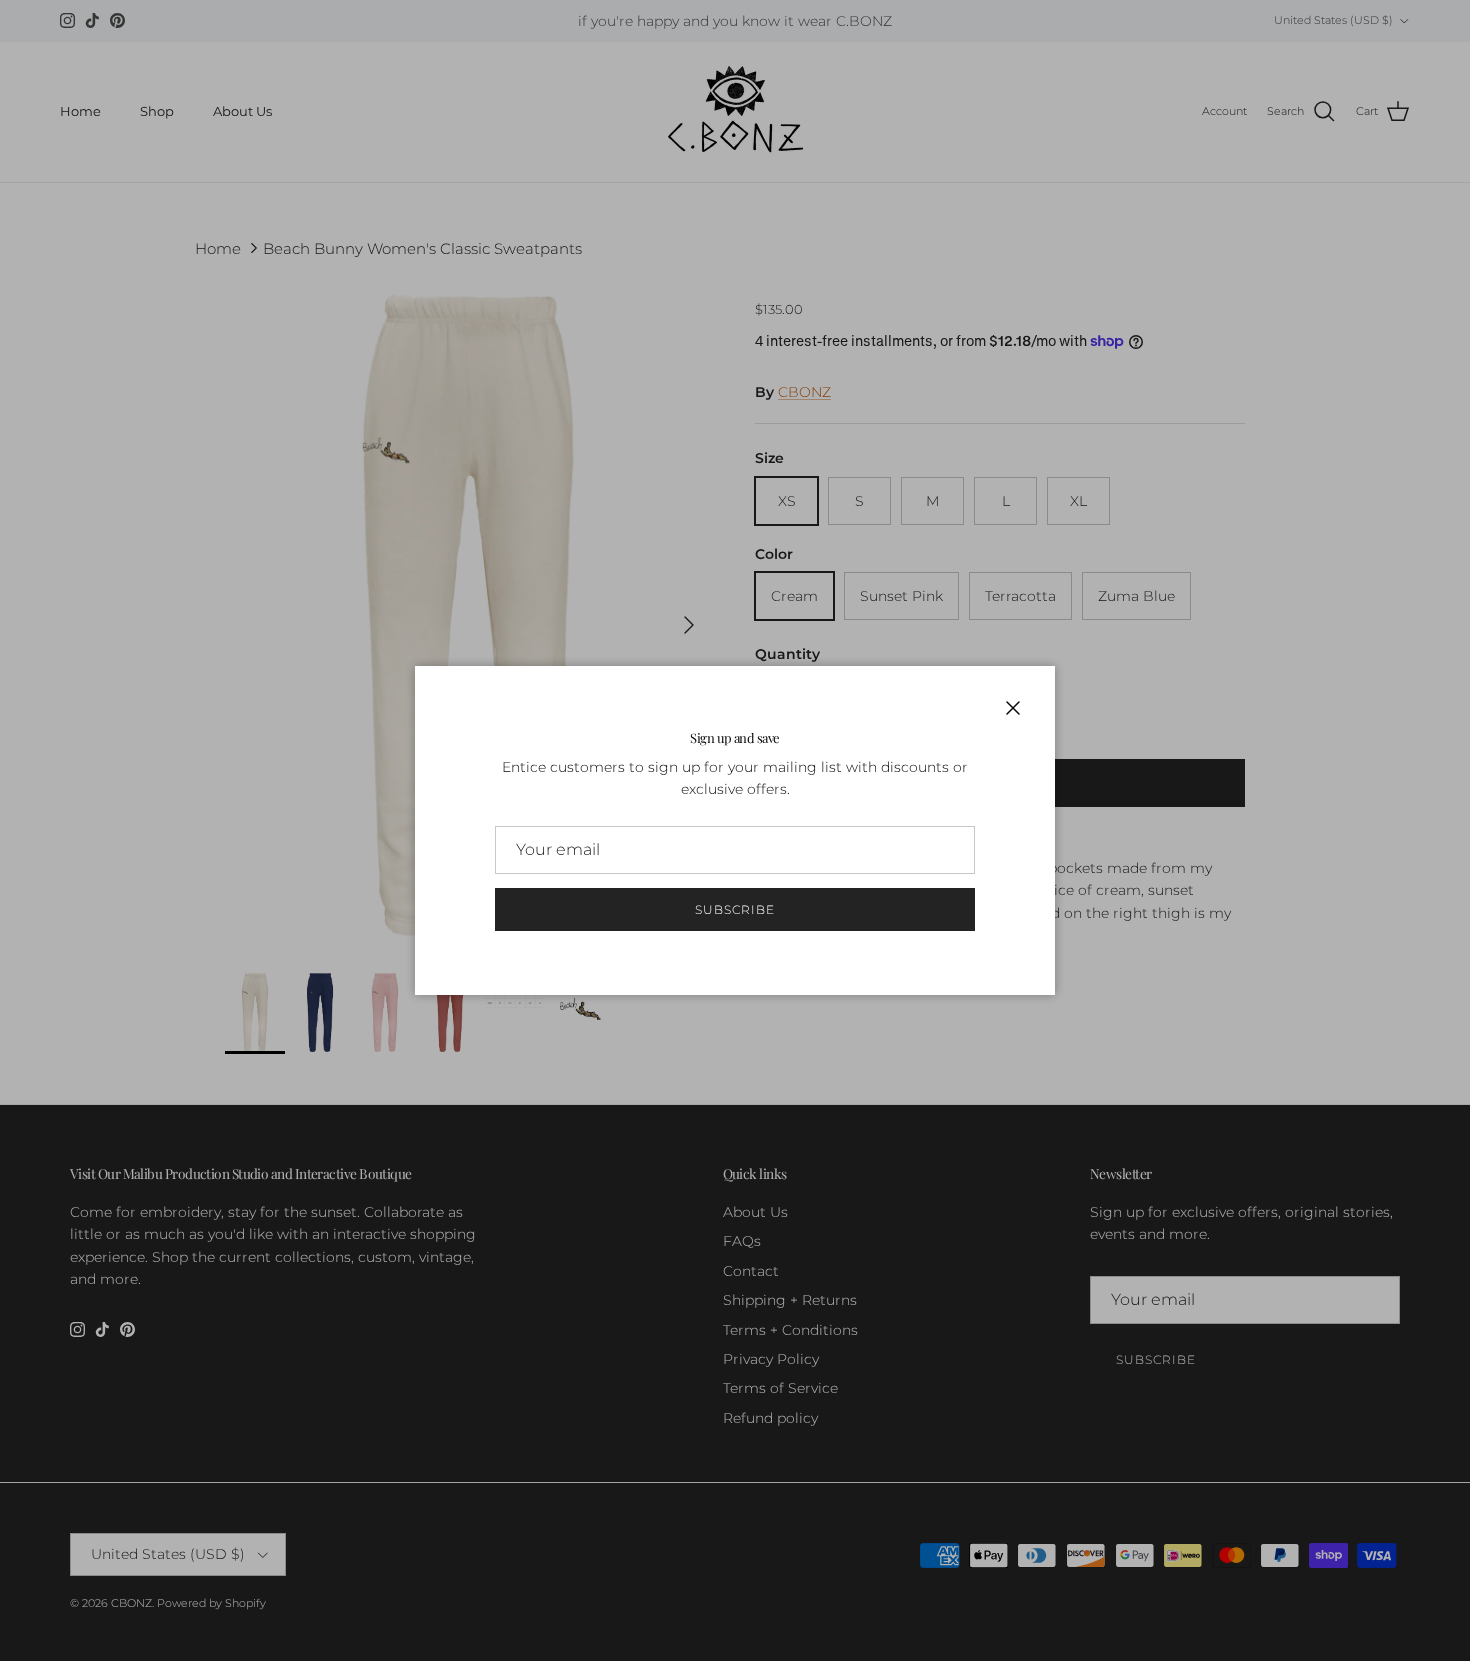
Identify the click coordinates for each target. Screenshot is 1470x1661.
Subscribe (735, 909)
